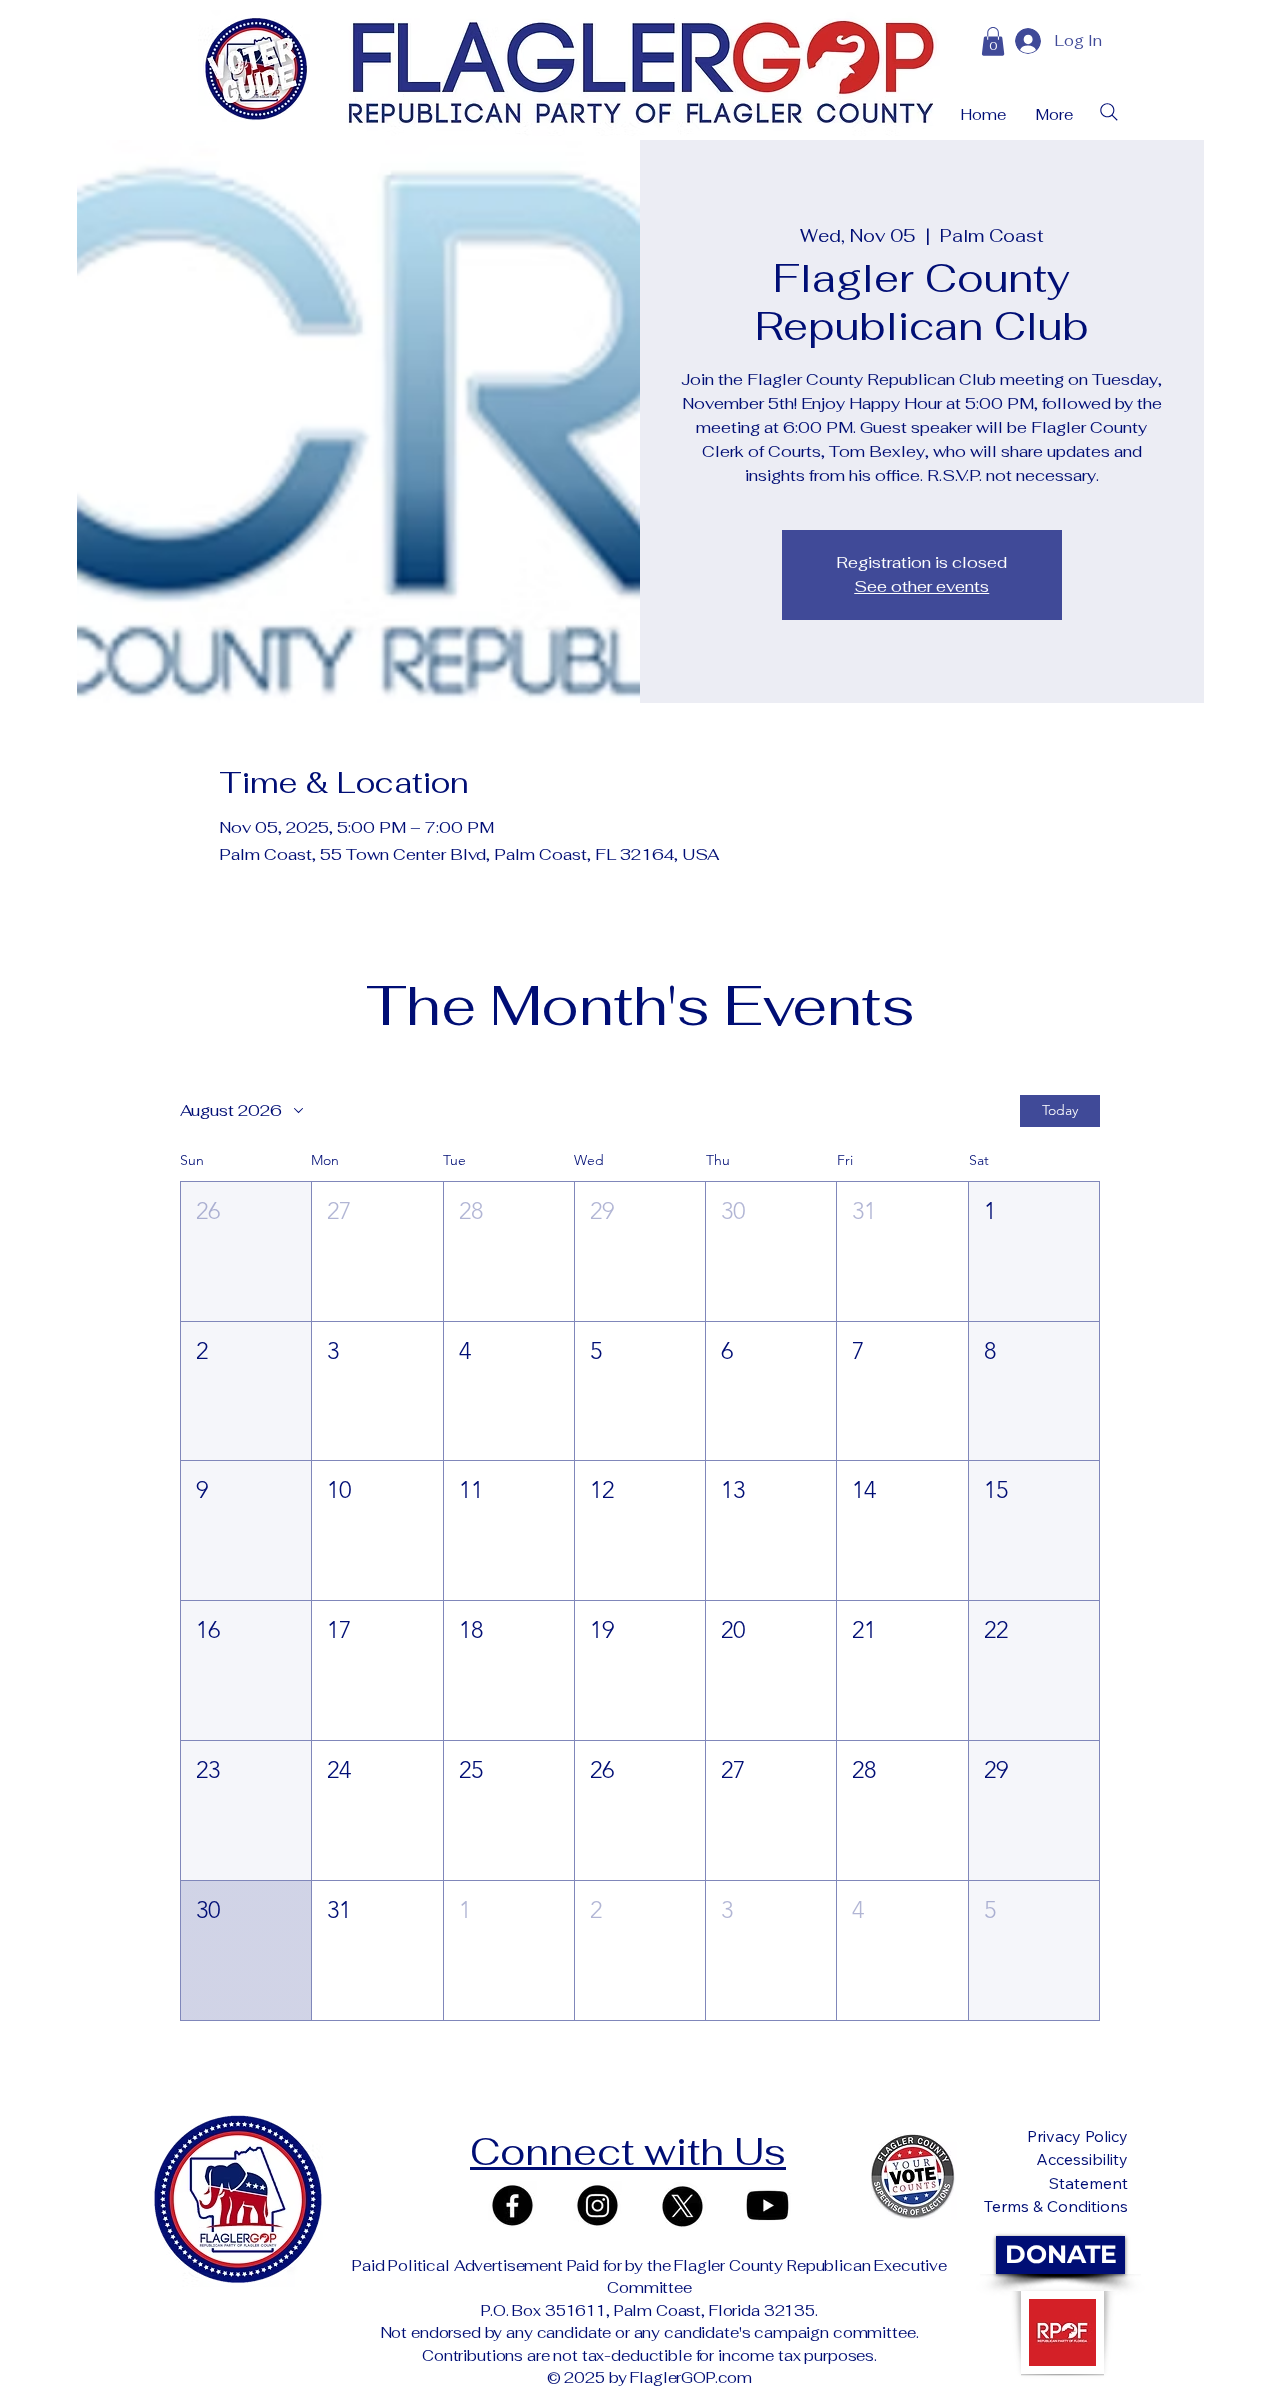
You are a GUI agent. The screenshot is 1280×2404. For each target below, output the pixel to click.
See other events (921, 586)
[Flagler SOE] (913, 2177)
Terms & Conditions (1056, 2206)
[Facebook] (512, 2205)
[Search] (1109, 112)
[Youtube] (767, 2205)
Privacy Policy (1077, 2136)
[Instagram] (597, 2205)
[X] (682, 2205)
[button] (246, 1251)
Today (1060, 1110)
